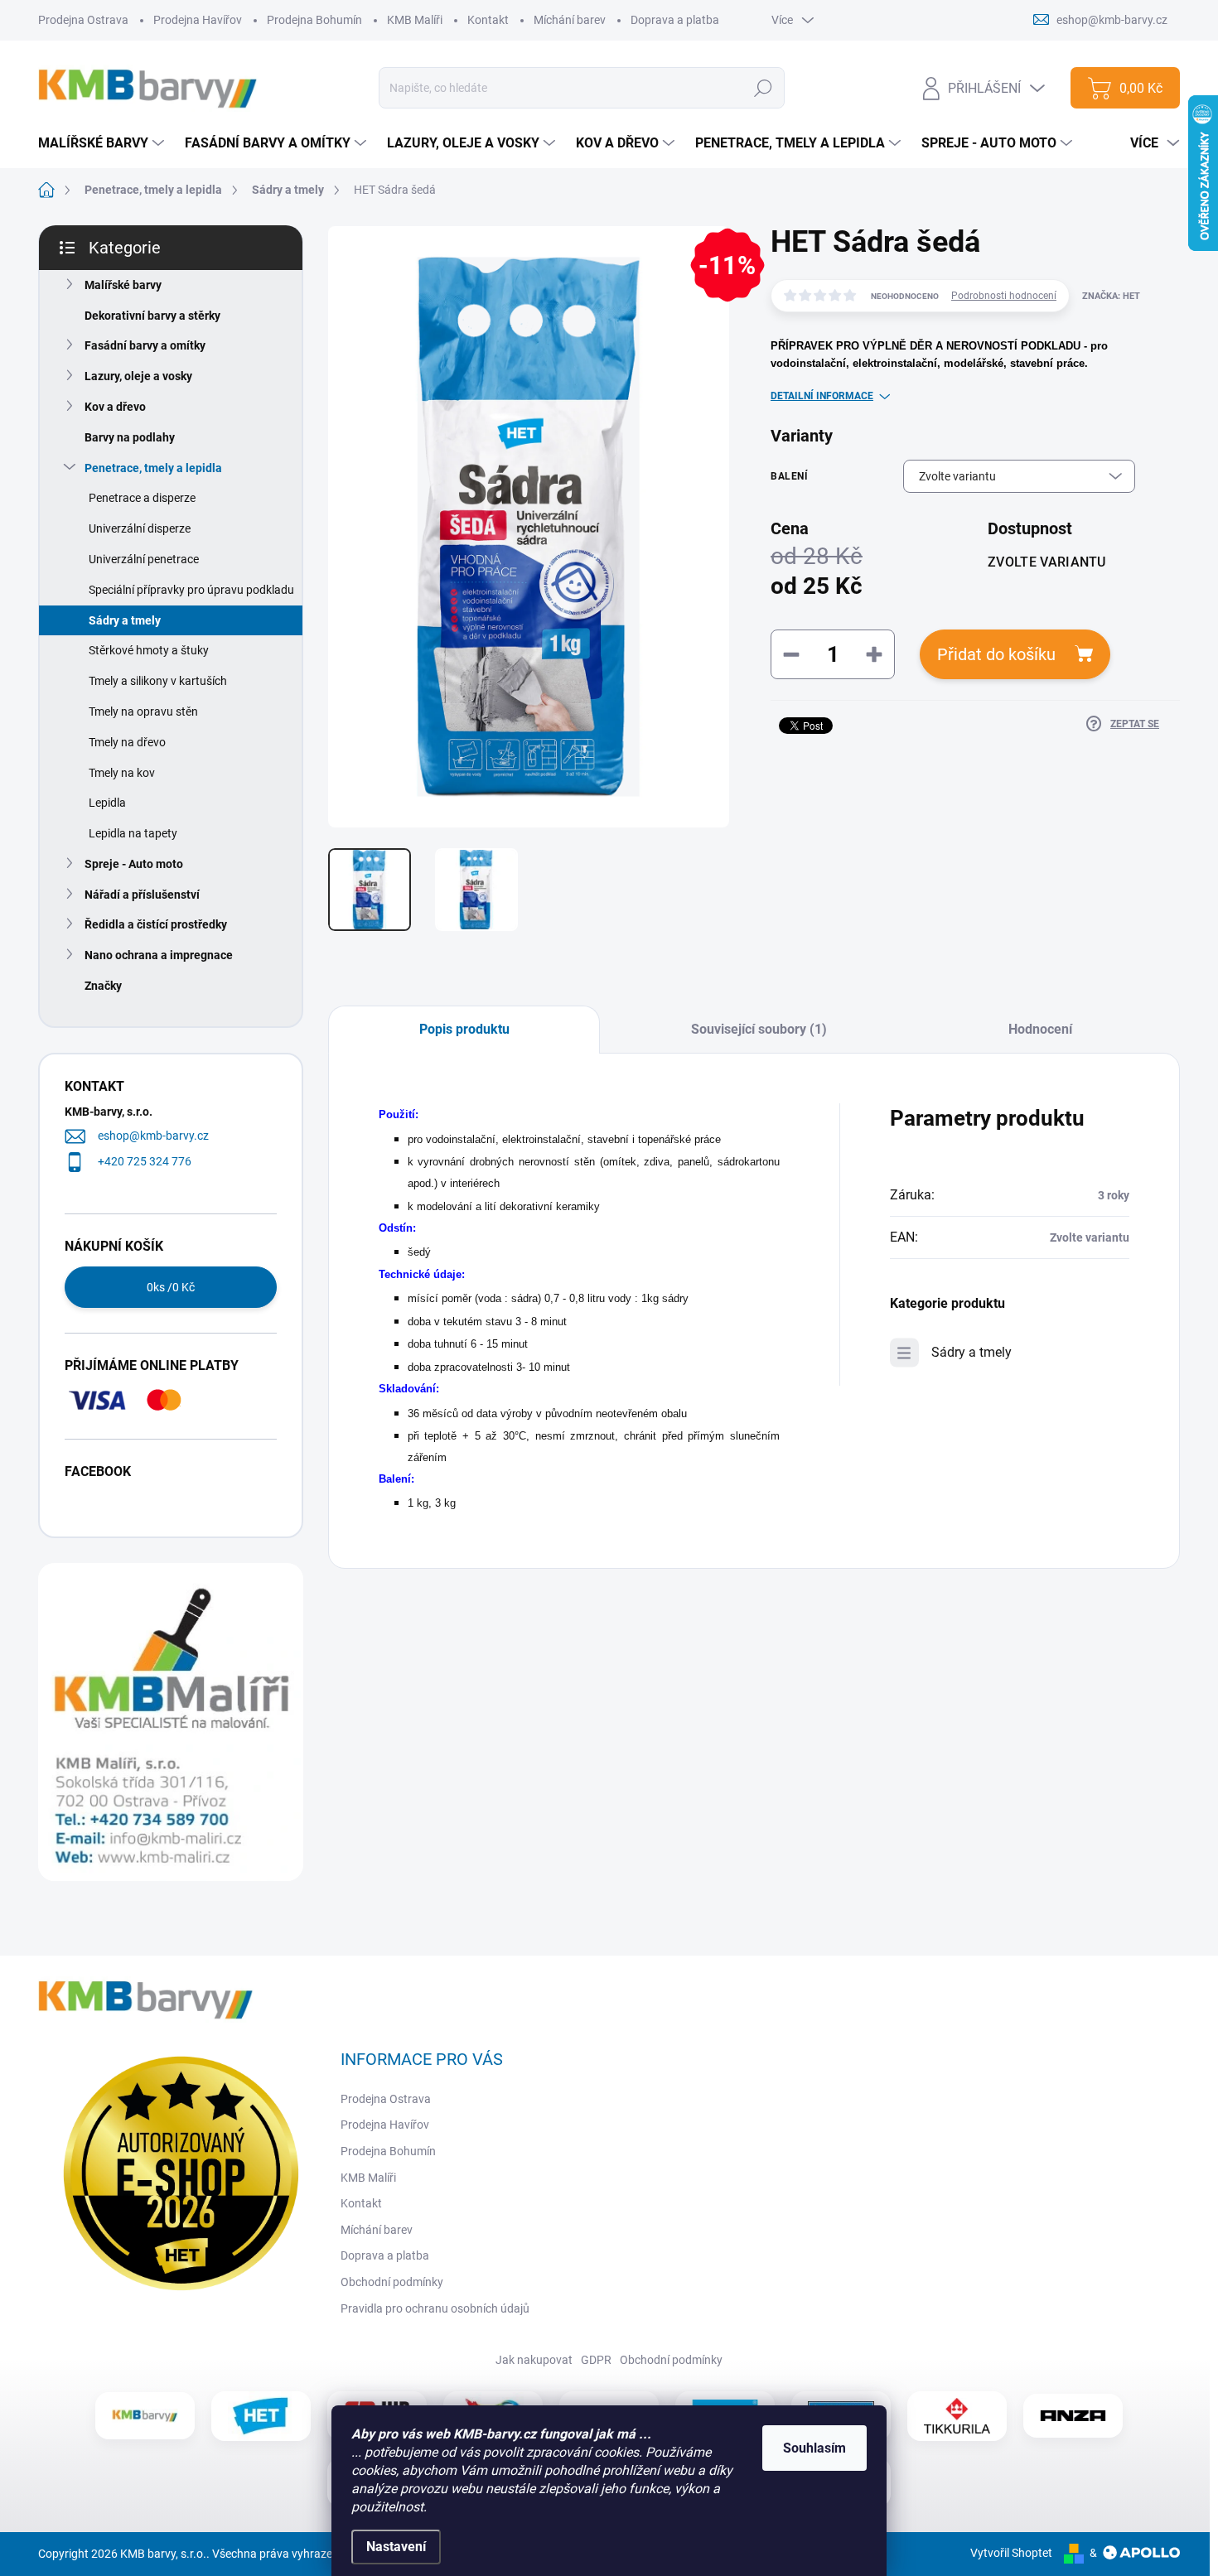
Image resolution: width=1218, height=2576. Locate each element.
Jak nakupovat (534, 2360)
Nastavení (396, 2547)
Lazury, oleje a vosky (138, 376)
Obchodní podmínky (392, 2282)
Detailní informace (822, 396)
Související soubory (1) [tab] (759, 1029)
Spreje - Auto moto (134, 864)
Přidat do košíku (996, 654)
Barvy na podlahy (130, 437)
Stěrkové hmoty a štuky (149, 650)
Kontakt (488, 20)
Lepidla (107, 803)
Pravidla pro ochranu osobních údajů (435, 2308)
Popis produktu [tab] (464, 1029)
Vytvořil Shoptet (1011, 2553)
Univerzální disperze (140, 528)
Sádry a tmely (125, 620)
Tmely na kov (122, 773)
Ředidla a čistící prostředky (156, 924)
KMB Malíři (415, 20)
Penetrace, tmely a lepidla (153, 468)
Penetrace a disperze (142, 498)
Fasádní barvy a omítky (145, 345)
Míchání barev (570, 20)
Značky (103, 986)
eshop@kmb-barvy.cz (153, 1136)
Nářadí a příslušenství (142, 895)
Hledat (764, 88)
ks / (171, 1287)
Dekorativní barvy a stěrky (152, 316)
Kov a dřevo (115, 407)
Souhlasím (814, 2448)
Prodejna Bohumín (314, 20)
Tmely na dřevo (127, 742)
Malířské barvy (123, 285)
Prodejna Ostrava (83, 20)
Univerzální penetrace (144, 559)
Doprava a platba (675, 20)
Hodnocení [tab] (1040, 1029)
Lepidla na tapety (133, 833)
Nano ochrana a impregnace (159, 955)
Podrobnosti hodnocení (1004, 296)
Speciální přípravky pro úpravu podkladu (191, 590)
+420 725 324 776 (145, 1161)
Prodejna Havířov (198, 20)
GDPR (596, 2360)
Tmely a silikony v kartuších (158, 681)
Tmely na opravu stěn (143, 712)
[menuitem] (103, 143)
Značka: (1111, 296)
